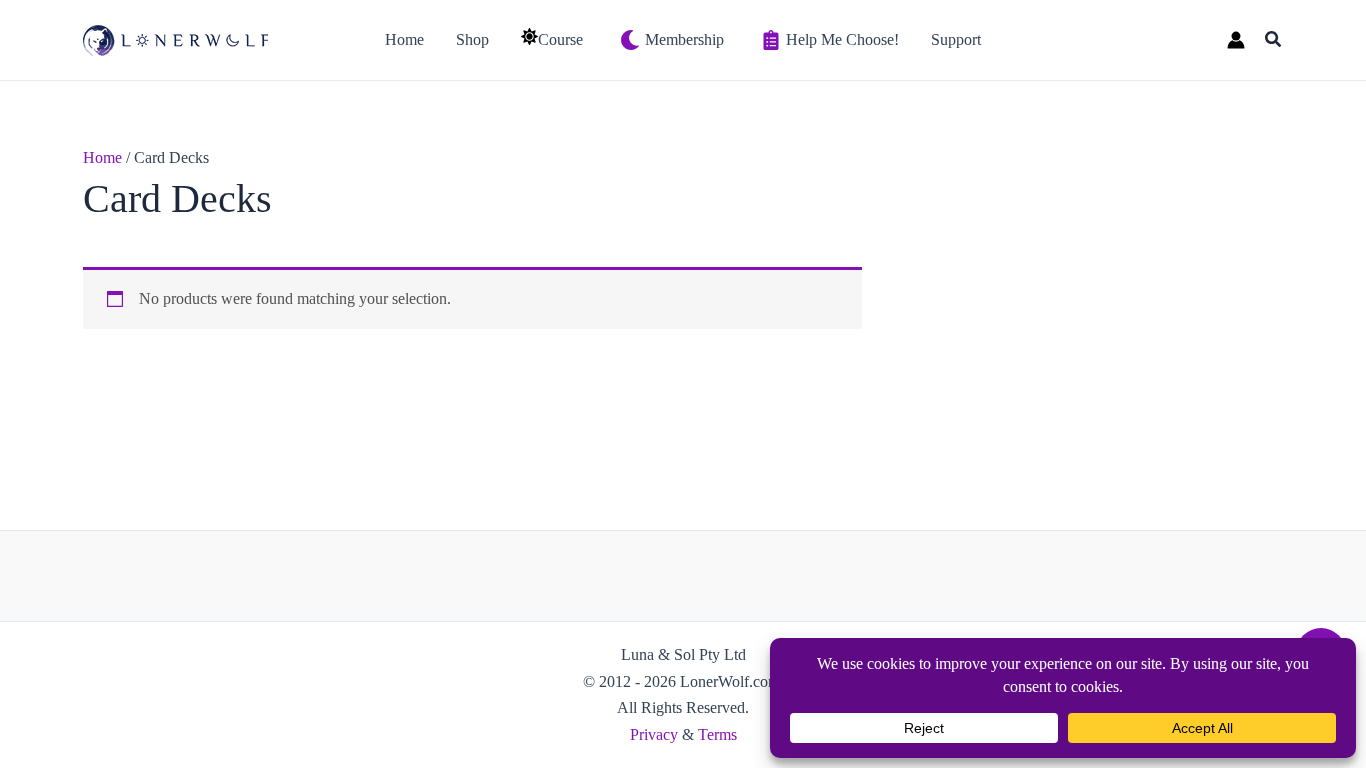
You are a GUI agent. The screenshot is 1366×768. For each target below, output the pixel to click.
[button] (1274, 40)
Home (102, 157)
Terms (717, 734)
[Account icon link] (1236, 40)
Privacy (654, 734)
